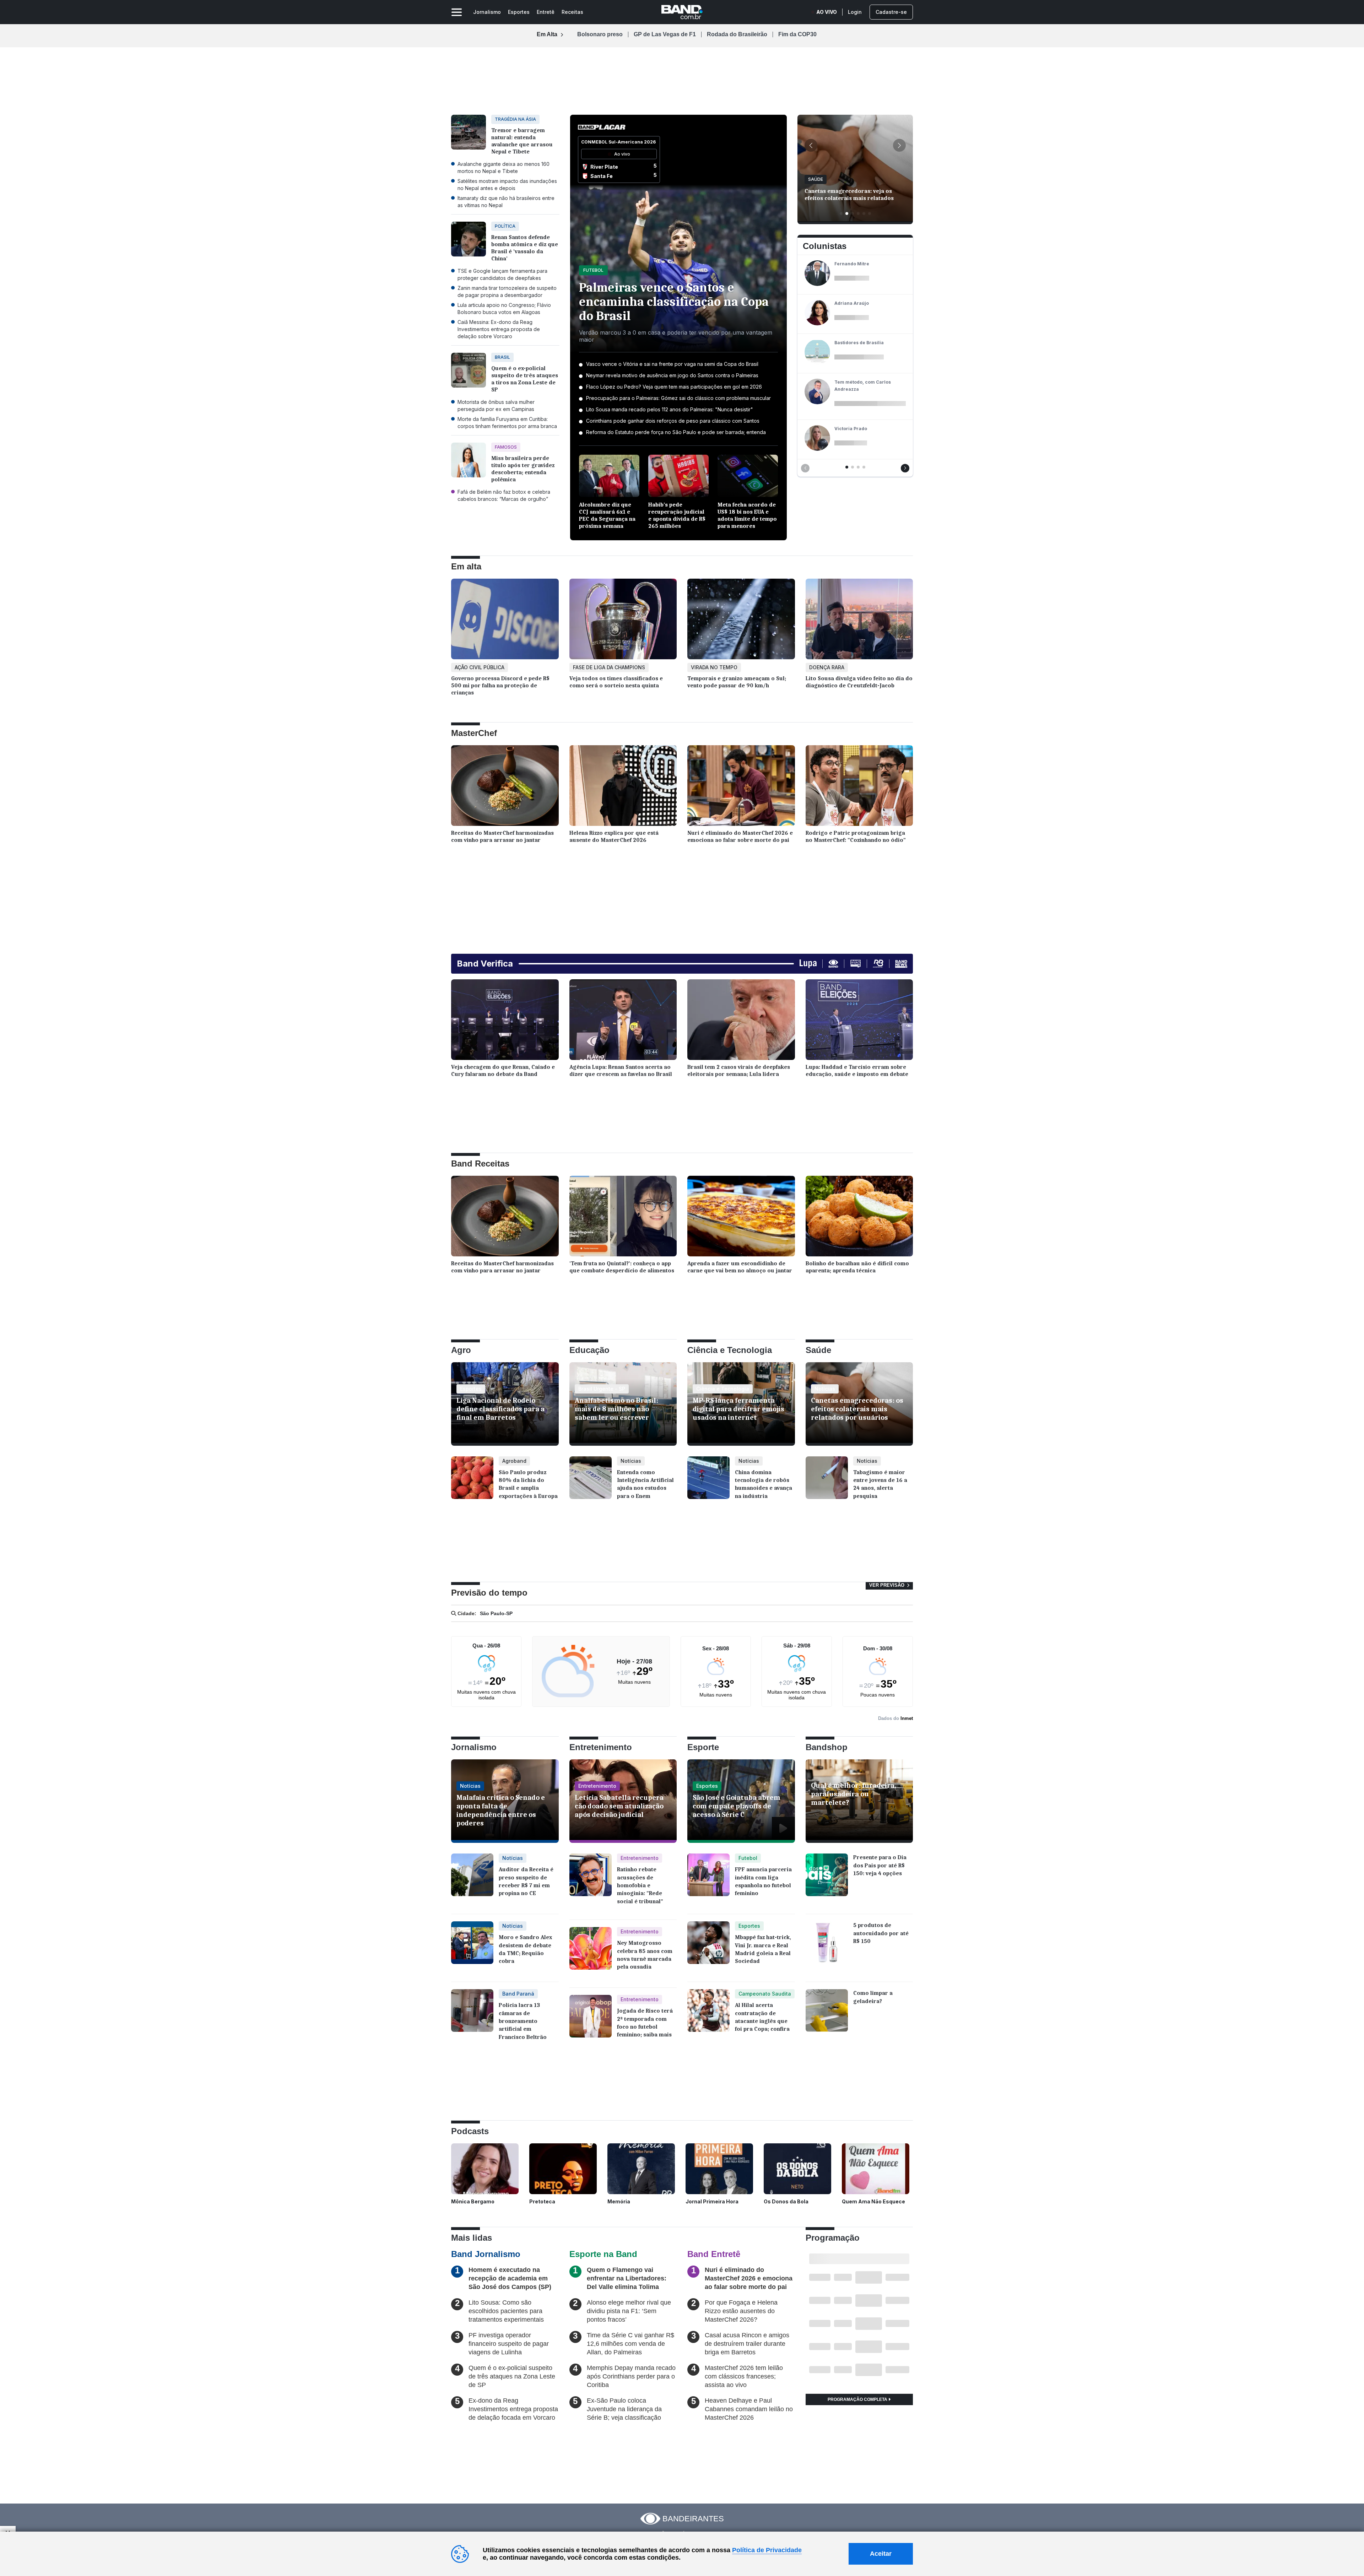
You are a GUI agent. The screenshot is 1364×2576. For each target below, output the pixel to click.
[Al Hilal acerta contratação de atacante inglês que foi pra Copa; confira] (708, 2016)
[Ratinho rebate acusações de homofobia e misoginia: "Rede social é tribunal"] (591, 1883)
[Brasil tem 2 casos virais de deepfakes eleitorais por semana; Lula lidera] (741, 1021)
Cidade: (466, 1613)
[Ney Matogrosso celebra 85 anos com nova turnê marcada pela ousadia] (591, 1954)
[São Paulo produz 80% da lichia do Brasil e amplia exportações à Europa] (472, 1483)
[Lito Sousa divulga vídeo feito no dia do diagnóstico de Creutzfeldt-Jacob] (859, 621)
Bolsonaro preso (600, 34)
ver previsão (887, 1585)
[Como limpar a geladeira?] (827, 2016)
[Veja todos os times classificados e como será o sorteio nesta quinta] (623, 621)
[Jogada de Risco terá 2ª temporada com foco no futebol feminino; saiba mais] (591, 2022)
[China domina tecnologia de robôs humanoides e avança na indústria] (708, 1483)
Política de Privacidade (767, 2550)
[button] (811, 145)
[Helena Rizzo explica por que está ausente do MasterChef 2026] (623, 787)
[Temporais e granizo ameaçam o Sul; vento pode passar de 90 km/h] (741, 621)
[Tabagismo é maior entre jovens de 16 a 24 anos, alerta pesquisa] (827, 1483)
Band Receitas (480, 1163)
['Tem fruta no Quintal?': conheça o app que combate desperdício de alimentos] (623, 1218)
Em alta (466, 566)
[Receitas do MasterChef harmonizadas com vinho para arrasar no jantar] (505, 787)
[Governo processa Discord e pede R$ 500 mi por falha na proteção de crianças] (505, 621)
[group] (855, 169)
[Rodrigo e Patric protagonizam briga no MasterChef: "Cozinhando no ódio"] (859, 787)
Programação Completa (858, 2399)
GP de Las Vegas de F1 (665, 34)
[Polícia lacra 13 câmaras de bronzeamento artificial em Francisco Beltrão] (472, 2019)
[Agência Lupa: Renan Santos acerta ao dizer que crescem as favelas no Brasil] (623, 1021)
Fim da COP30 (797, 34)
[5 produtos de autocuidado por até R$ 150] (827, 1948)
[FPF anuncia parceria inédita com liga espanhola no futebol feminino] (708, 1880)
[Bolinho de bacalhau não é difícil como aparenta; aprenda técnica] (859, 1218)
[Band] (682, 12)
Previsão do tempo (489, 1593)
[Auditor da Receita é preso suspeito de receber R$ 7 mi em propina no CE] (472, 1880)
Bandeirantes (693, 2519)
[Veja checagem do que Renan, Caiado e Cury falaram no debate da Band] (505, 1021)
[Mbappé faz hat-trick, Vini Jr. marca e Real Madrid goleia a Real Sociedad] (708, 1948)
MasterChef (474, 733)
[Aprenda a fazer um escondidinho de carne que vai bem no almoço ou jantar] (741, 1218)
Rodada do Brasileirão (737, 34)
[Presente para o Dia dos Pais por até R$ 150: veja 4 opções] (827, 1880)
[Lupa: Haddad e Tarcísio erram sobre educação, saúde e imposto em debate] (859, 1021)
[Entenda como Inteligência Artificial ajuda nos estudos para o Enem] (591, 1483)
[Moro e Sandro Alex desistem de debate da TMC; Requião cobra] (472, 1948)
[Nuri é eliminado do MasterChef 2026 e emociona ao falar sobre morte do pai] (741, 787)
